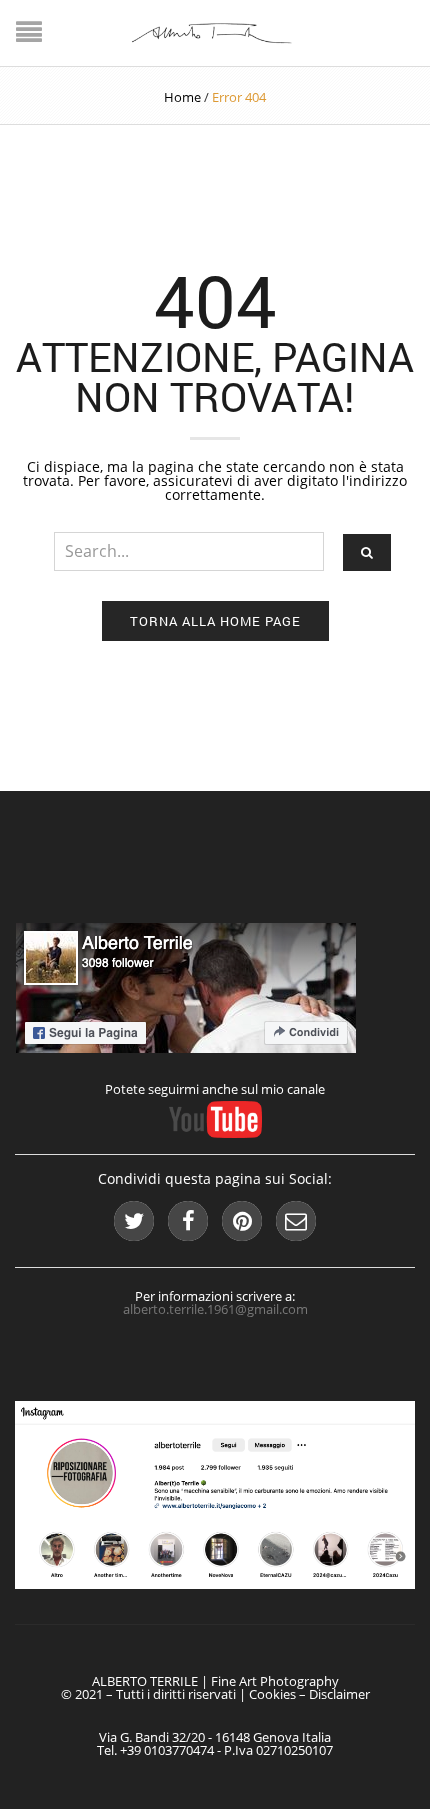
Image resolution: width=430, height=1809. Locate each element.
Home (182, 97)
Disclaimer (339, 1694)
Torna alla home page (215, 621)
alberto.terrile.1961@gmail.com (215, 1309)
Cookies (272, 1694)
